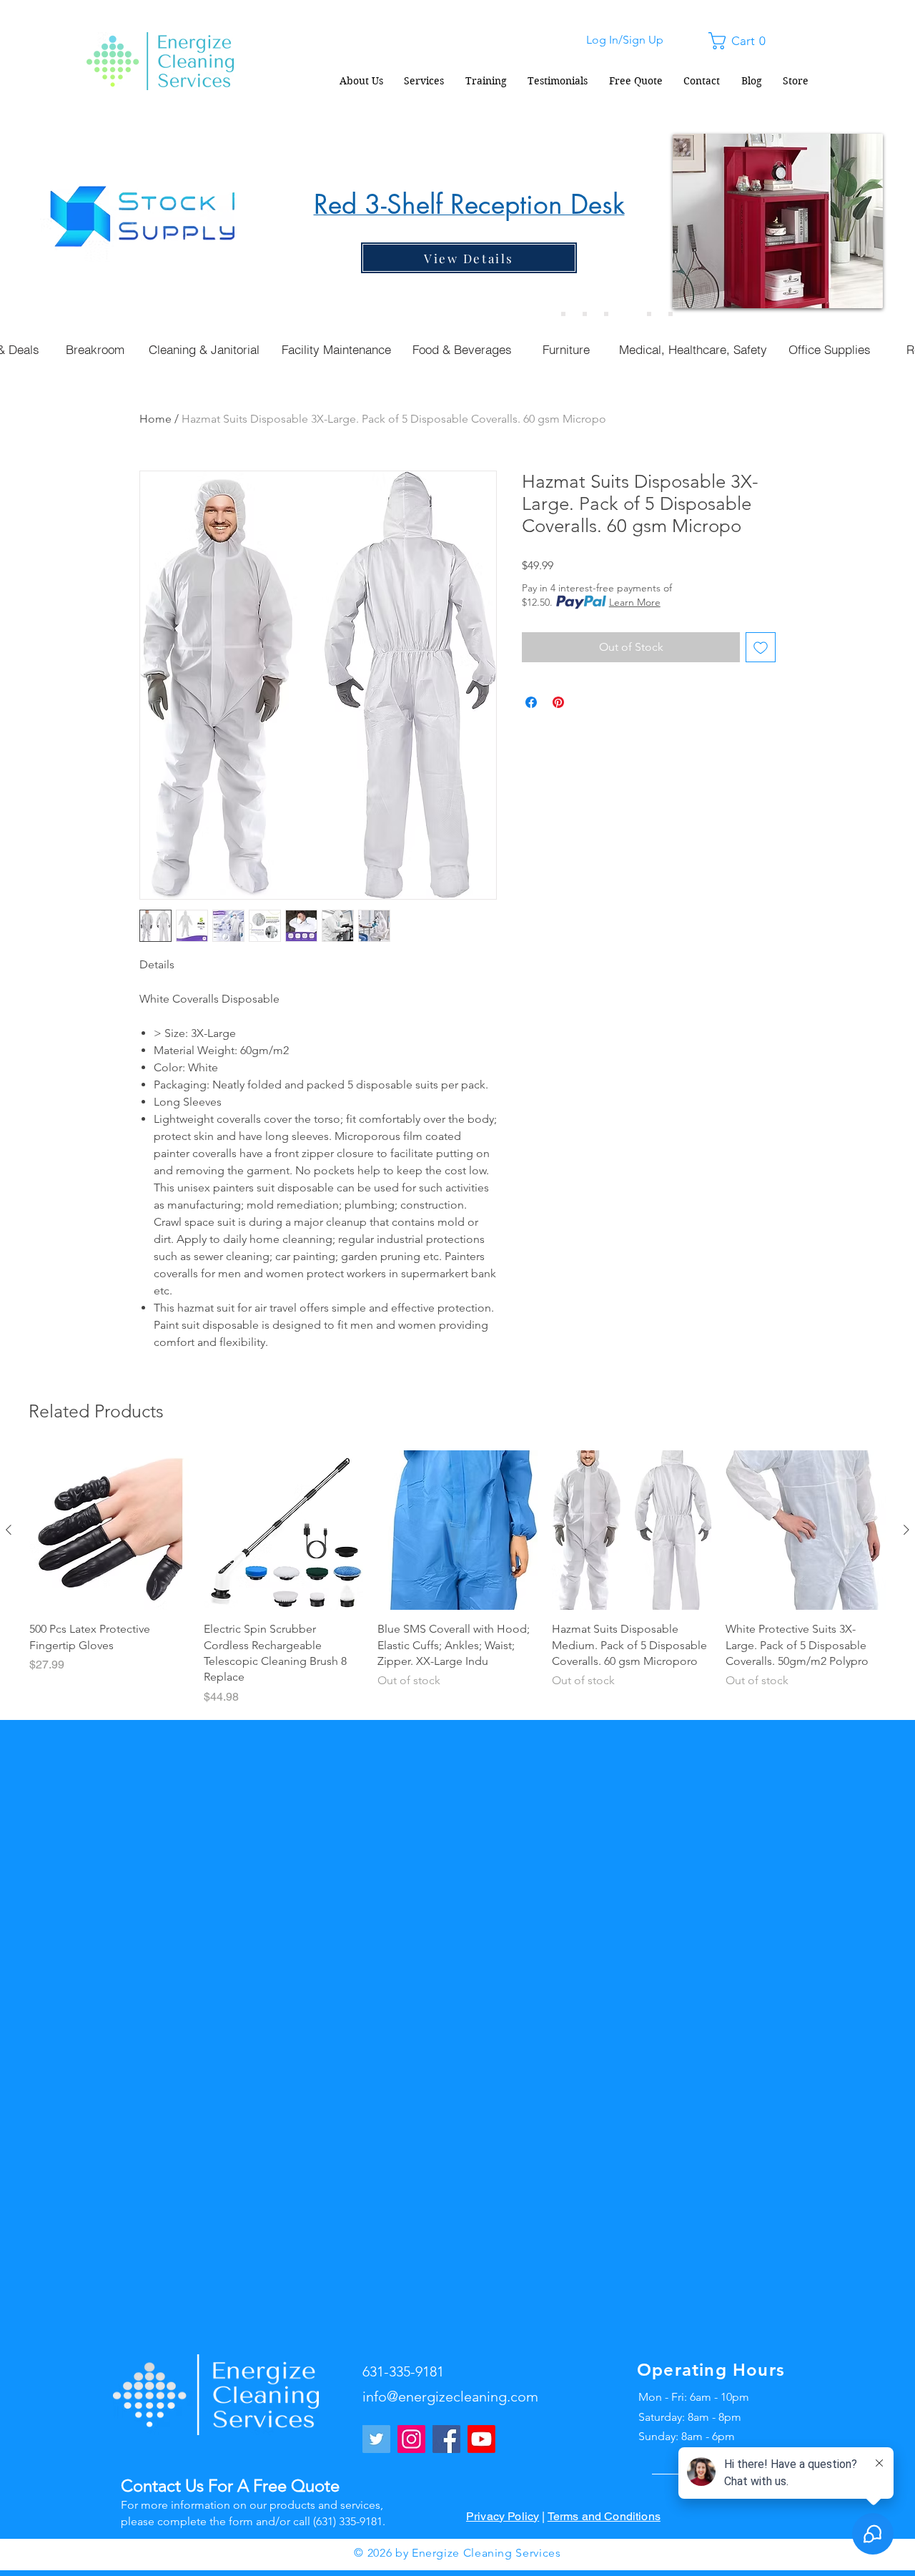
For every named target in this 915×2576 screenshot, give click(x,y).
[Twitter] (376, 2439)
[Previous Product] (9, 1530)
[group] (457, 1578)
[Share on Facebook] (531, 702)
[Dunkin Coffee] (606, 314)
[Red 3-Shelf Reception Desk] (628, 314)
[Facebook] (446, 2439)
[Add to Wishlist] (761, 647)
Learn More (635, 602)
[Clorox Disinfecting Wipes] (649, 314)
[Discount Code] (563, 314)
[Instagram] (411, 2439)
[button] (741, 41)
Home (155, 419)
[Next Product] (906, 1530)
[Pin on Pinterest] (558, 702)
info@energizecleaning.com (450, 2396)
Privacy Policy (503, 2516)
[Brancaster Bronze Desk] (585, 314)
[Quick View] (109, 1530)
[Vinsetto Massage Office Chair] (671, 314)
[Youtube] (481, 2439)
